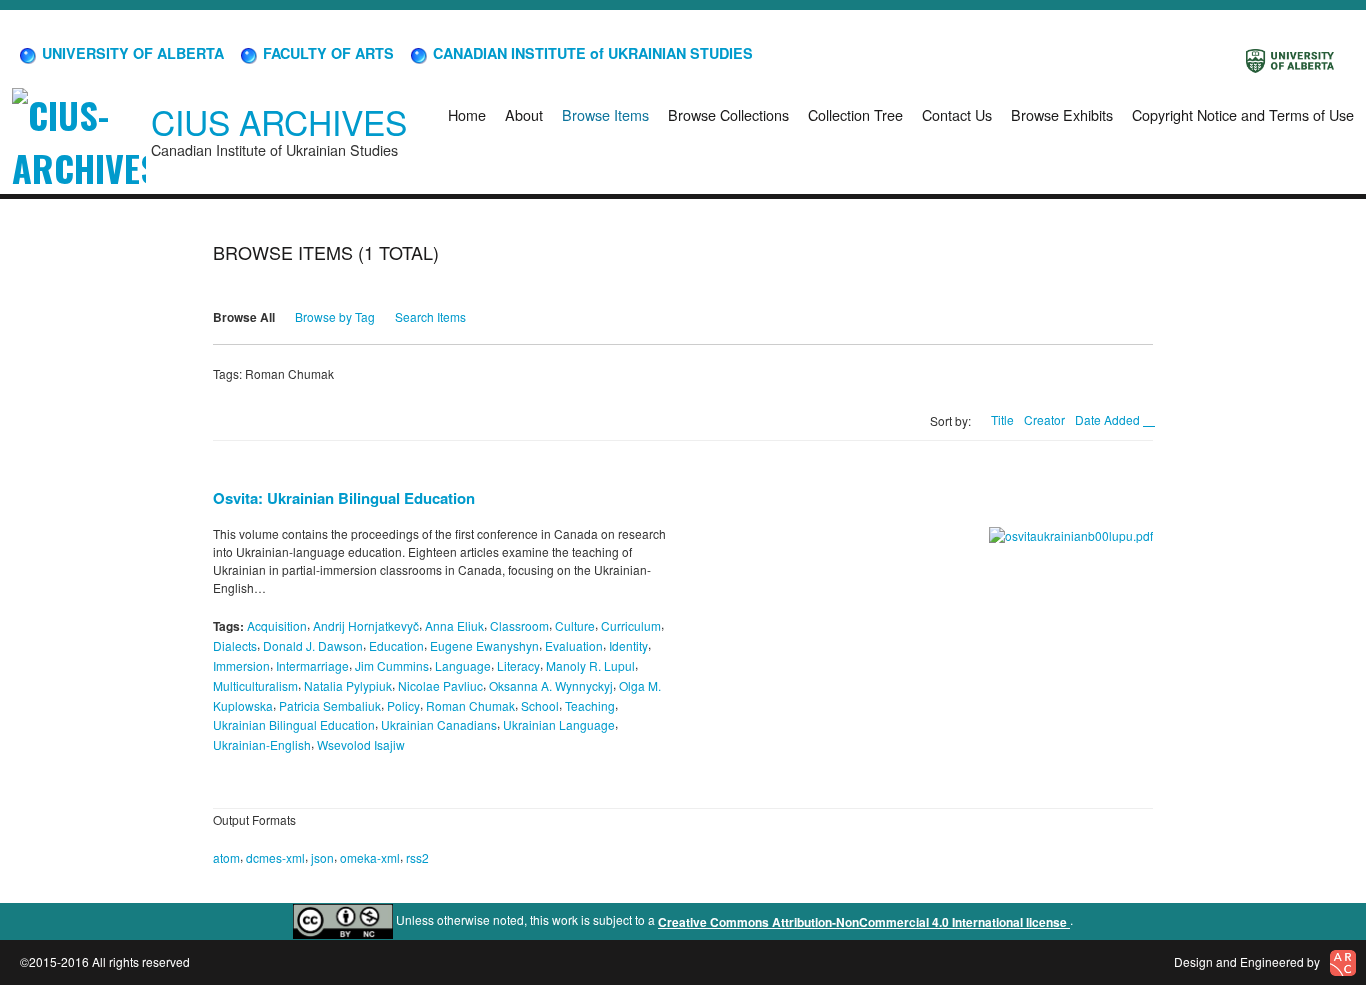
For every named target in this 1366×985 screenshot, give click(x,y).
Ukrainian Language (559, 724)
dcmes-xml (275, 857)
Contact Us (957, 114)
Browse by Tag (335, 316)
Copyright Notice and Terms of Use (1243, 114)
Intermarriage (312, 665)
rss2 (417, 857)
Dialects (235, 645)
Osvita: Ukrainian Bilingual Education (344, 498)
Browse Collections (728, 114)
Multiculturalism (255, 685)
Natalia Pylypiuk (348, 685)
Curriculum (631, 625)
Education (396, 645)
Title (1002, 419)
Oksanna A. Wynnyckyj (551, 685)
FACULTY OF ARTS (326, 53)
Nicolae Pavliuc (440, 685)
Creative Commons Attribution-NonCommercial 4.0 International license (864, 922)
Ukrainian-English (262, 744)
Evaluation (574, 645)
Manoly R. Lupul (590, 665)
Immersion (241, 665)
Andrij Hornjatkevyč (366, 625)
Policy (403, 704)
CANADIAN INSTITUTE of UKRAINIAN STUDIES (591, 53)
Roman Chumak (470, 704)
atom (226, 857)
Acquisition (277, 625)
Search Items (430, 316)
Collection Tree (855, 114)
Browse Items (605, 114)
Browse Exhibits (1062, 114)
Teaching (590, 704)
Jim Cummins (392, 665)
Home (467, 114)
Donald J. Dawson (313, 645)
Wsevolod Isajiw (361, 744)
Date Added (1109, 419)
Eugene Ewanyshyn (484, 645)
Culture (575, 625)
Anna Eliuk (454, 625)
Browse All (244, 317)
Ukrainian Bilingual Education (294, 724)
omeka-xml (370, 857)
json (322, 857)
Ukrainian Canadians (439, 724)
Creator (1044, 419)
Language (463, 665)
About (524, 114)
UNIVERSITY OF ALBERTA (131, 53)
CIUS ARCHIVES (279, 121)
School (540, 704)
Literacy (518, 665)
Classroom (519, 625)
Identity (628, 645)
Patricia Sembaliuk (330, 704)
